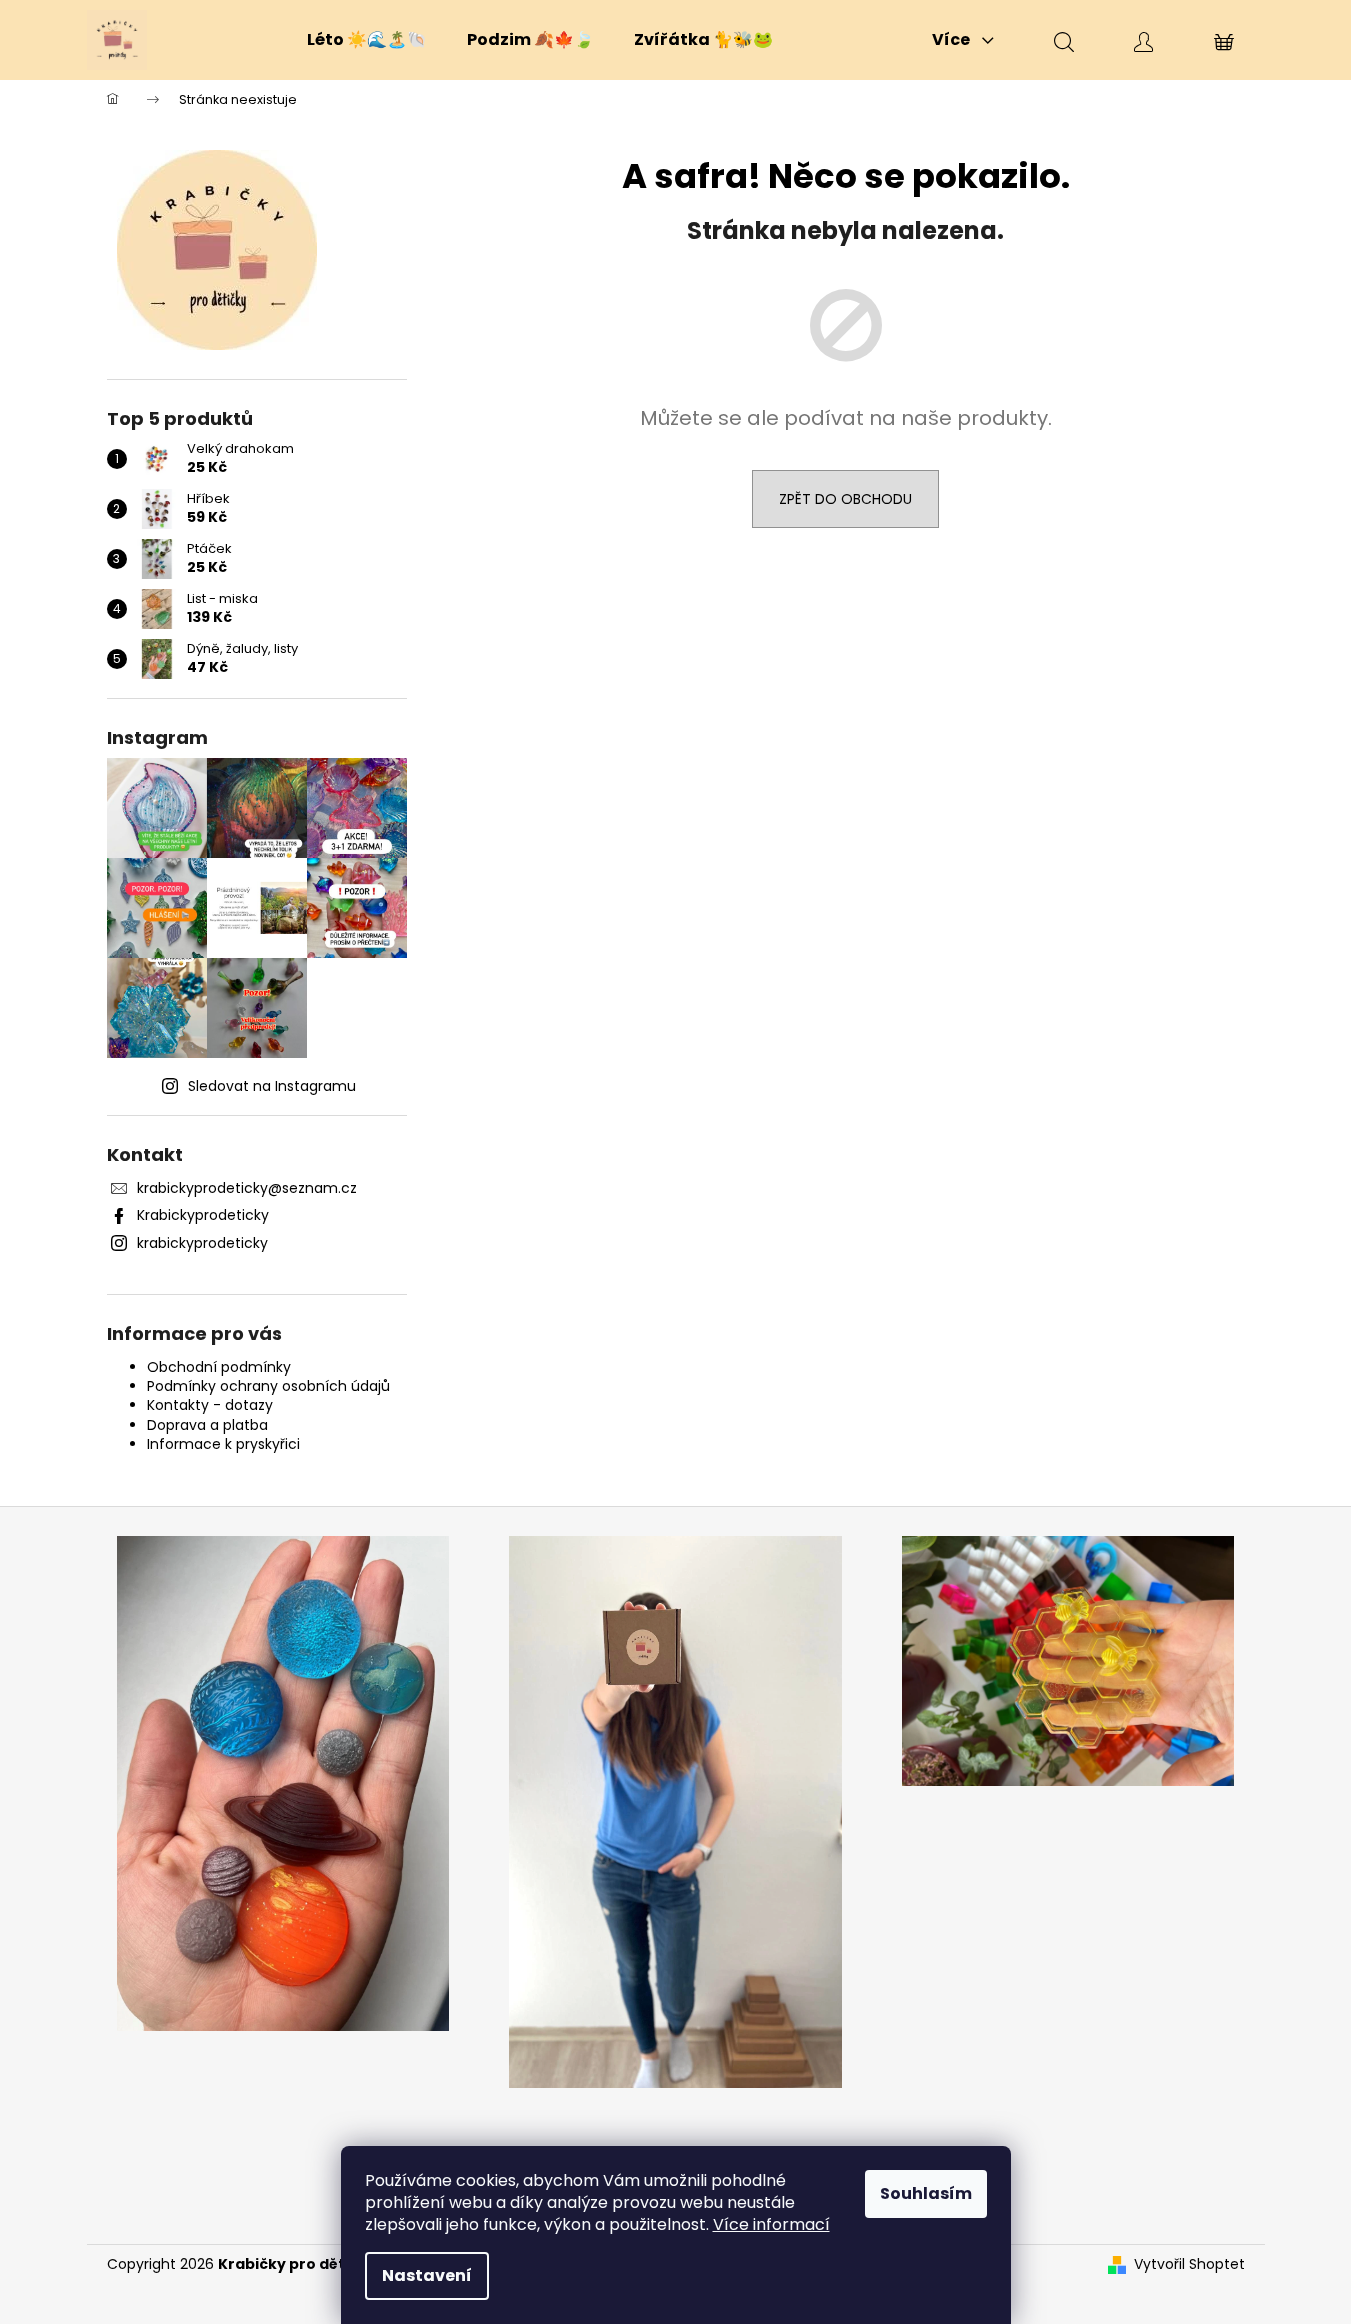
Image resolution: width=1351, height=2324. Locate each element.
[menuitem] (367, 40)
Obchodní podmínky (219, 1367)
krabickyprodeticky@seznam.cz (247, 1188)
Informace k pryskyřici (223, 1444)
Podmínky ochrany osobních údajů (268, 1386)
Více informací (771, 2224)
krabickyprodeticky (202, 1243)
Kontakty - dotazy (210, 1405)
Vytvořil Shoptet (1189, 2264)
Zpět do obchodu (845, 499)
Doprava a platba (207, 1425)
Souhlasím (926, 2193)
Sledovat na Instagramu (272, 1086)
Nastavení (427, 2275)
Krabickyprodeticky (203, 1215)
